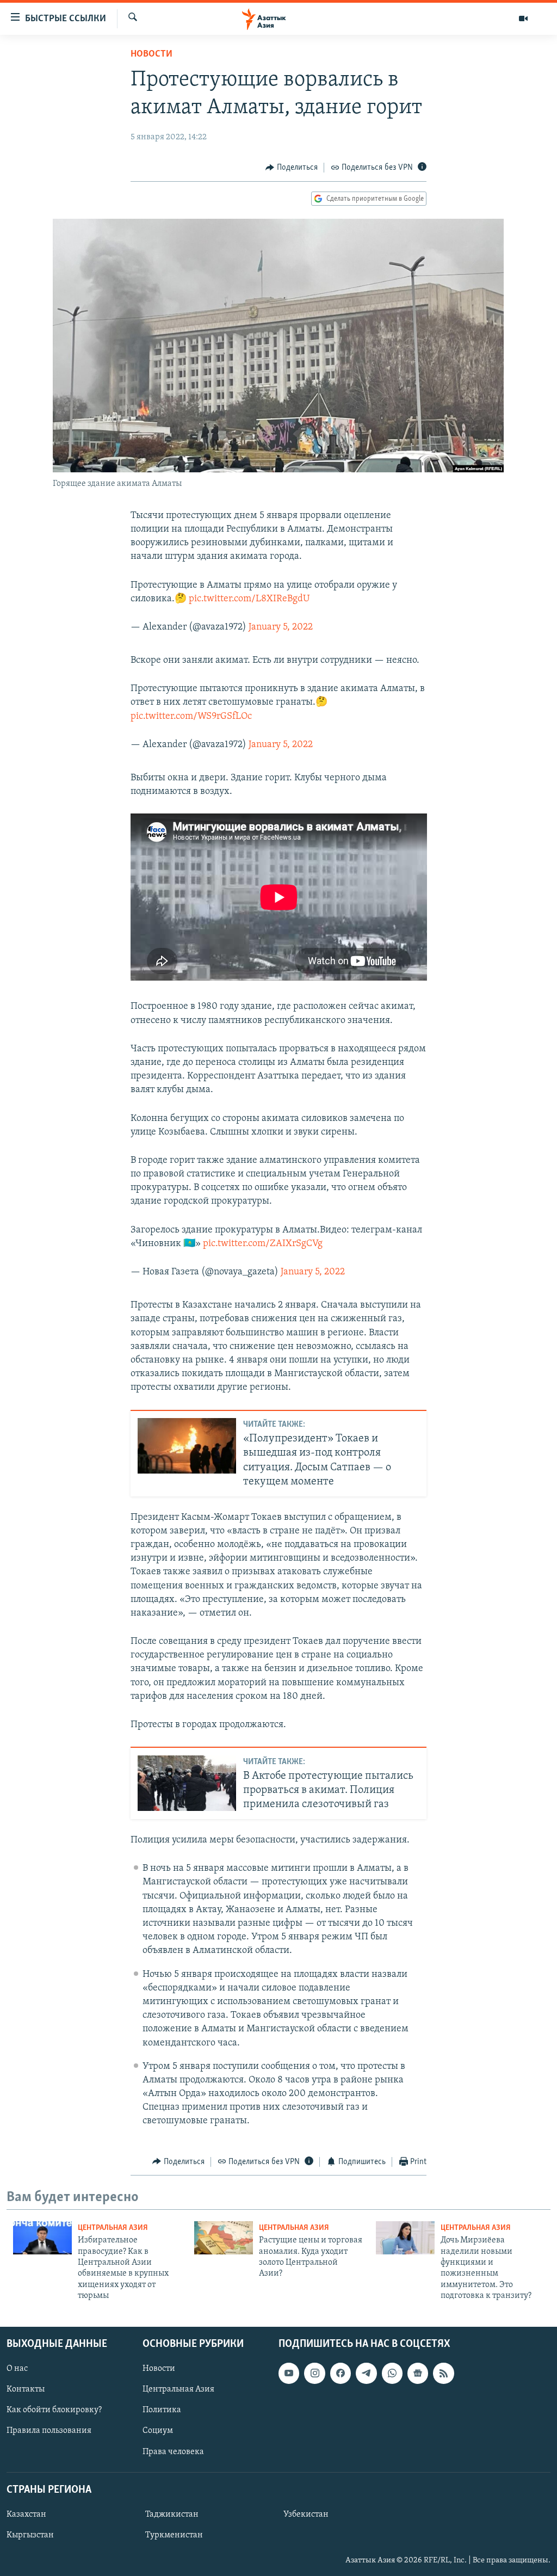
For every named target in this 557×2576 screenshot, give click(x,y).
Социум (158, 2431)
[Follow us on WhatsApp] (392, 2373)
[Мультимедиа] (523, 19)
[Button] (292, 168)
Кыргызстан (30, 2535)
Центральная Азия (113, 2228)
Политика (162, 2410)
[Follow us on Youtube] (289, 2373)
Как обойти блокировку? (54, 2410)
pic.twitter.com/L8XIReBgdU (249, 599)
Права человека (173, 2451)
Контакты (26, 2389)
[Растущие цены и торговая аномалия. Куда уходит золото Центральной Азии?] (224, 2238)
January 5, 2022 (281, 627)
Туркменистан (174, 2535)
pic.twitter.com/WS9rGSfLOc (191, 717)
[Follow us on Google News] (418, 2373)
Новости (151, 54)
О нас (17, 2369)
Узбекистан (306, 2514)
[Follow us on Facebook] (341, 2373)
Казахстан (26, 2514)
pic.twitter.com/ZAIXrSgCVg (263, 1244)
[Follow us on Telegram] (366, 2373)
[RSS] (443, 2373)
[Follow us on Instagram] (314, 2373)
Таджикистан (172, 2514)
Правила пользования (49, 2431)
